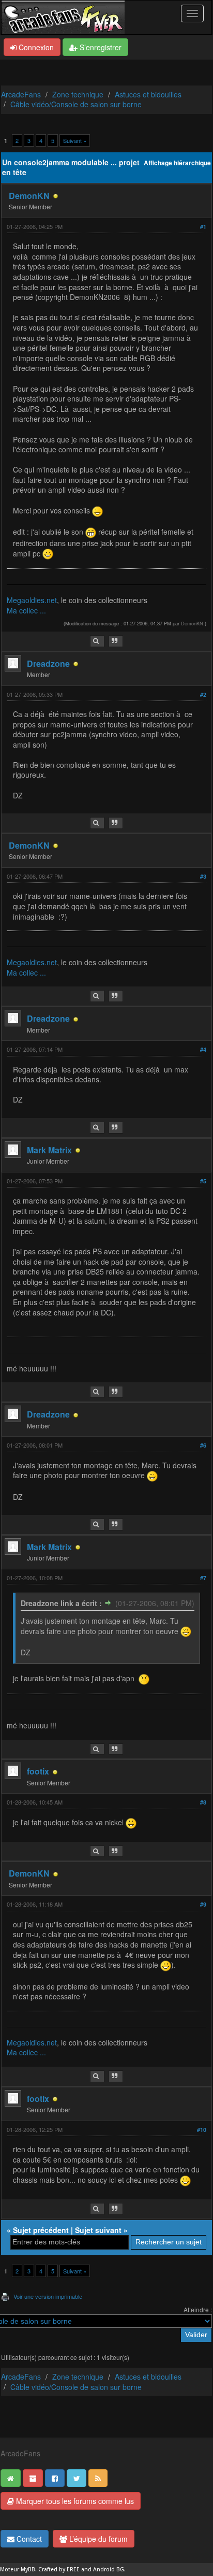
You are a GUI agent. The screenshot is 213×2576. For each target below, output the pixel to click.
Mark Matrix (49, 1150)
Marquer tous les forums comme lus (74, 2501)
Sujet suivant (98, 2230)
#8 (203, 1802)
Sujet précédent (41, 2230)
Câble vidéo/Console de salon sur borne (76, 104)
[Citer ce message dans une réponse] (116, 641)
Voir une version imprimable (48, 2296)
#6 (203, 1445)
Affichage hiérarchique (177, 163)
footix (38, 1771)
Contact (28, 2539)
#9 (203, 1904)
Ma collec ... (26, 610)
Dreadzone (48, 663)
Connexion (35, 47)
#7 (203, 1578)
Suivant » (75, 140)
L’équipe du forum (97, 2539)
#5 (203, 1181)
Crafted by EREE (59, 2570)
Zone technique (78, 94)
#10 (202, 2130)
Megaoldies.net (32, 600)
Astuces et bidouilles (148, 94)
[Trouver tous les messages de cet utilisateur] (97, 641)
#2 (203, 695)
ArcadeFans (21, 94)
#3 (203, 876)
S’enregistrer (100, 47)
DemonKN (29, 196)
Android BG (109, 2570)
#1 (203, 227)
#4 (203, 1049)
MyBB (28, 2570)
